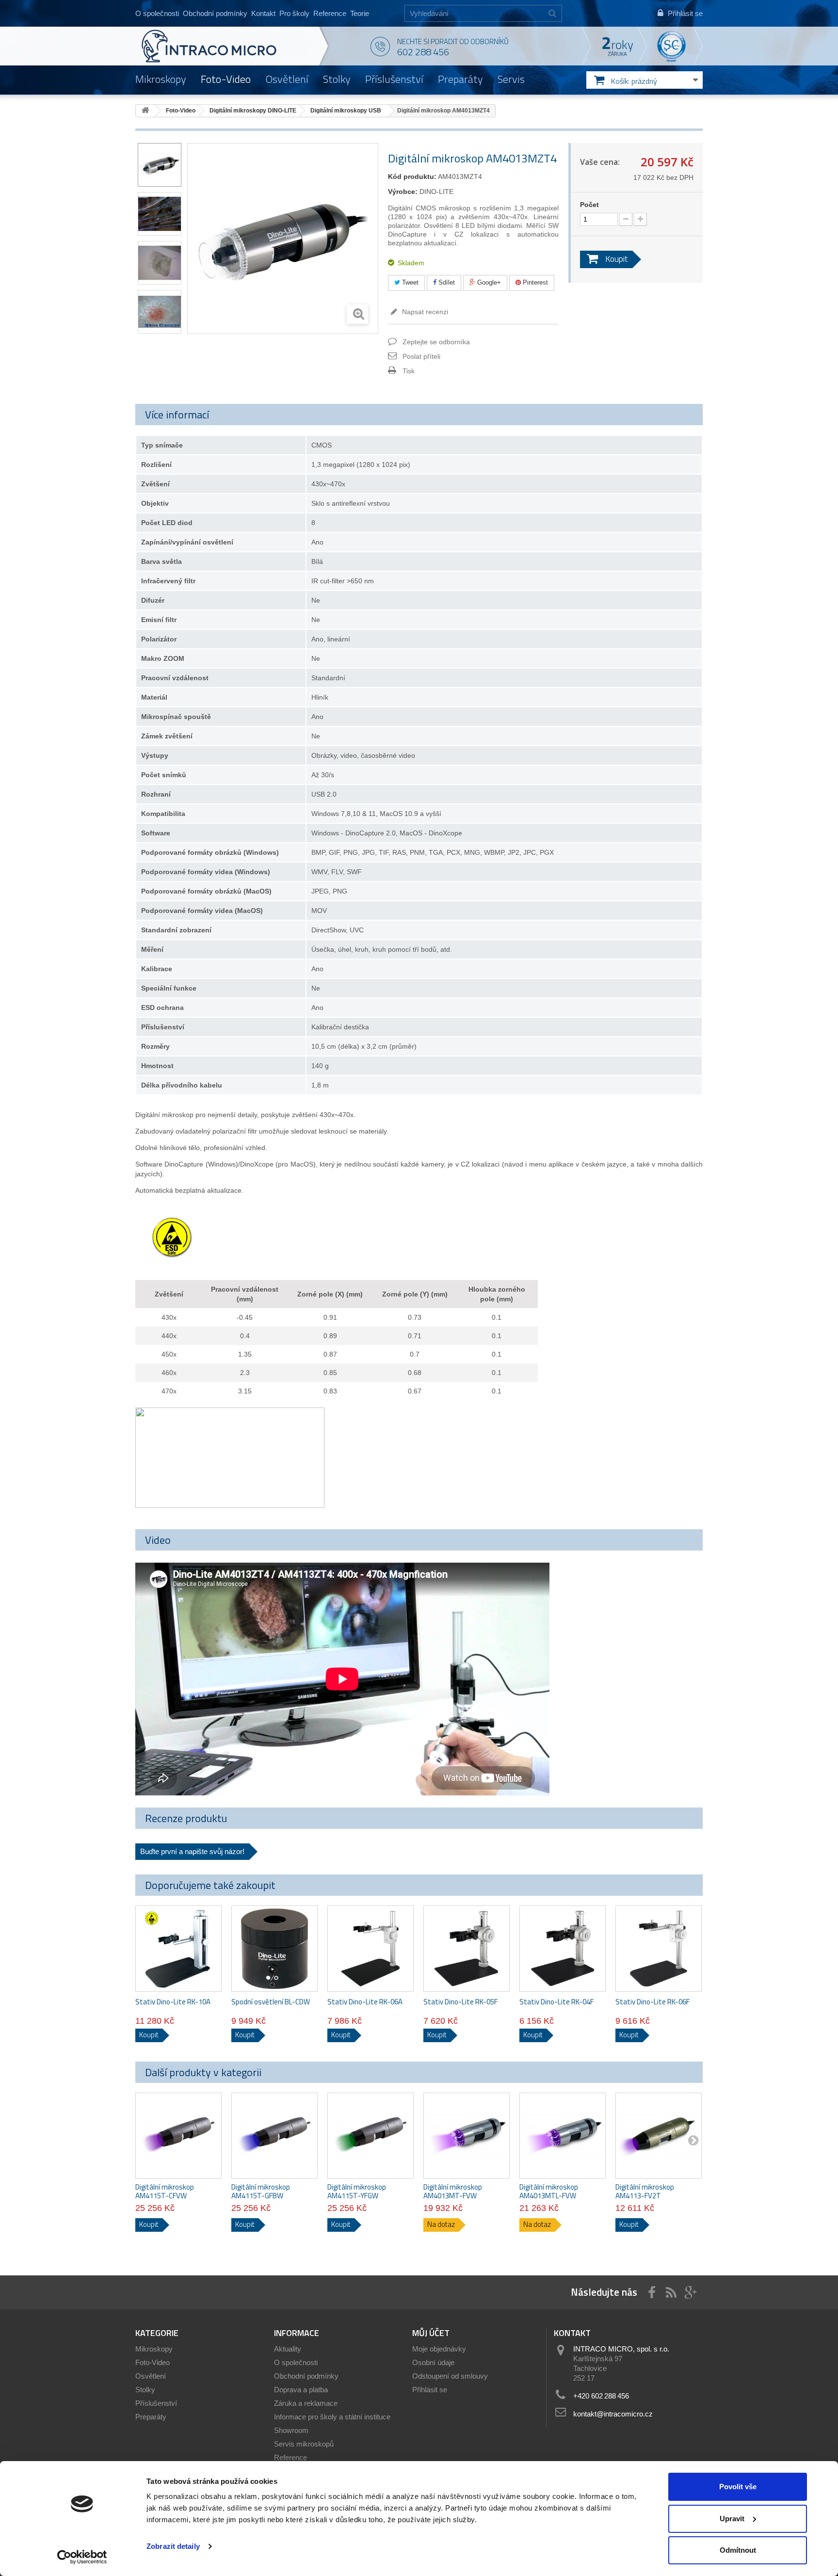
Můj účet (431, 2333)
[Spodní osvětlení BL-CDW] (274, 1949)
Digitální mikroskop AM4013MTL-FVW (549, 2192)
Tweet (409, 282)
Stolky (337, 79)
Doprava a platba (301, 2390)
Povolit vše (738, 2487)
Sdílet (446, 282)
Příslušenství (394, 79)
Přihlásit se (430, 2390)
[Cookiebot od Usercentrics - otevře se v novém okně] (82, 2557)
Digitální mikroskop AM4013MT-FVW (453, 2192)
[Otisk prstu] (160, 263)
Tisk (409, 371)
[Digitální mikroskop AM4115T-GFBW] (274, 2136)
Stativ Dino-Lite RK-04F (556, 2002)
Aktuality (288, 2349)
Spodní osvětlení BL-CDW (271, 2002)
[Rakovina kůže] (160, 312)
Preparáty (460, 79)
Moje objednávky (439, 2349)
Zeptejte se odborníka (436, 342)
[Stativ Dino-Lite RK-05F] (467, 1949)
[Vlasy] (160, 214)
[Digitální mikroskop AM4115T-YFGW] (371, 2136)
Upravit (732, 2519)
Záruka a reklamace (306, 2403)
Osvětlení (287, 79)
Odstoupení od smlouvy (450, 2376)
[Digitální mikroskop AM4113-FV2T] (659, 2136)
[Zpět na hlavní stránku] (145, 111)
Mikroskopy (161, 79)
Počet (589, 205)
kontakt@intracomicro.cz (613, 2414)
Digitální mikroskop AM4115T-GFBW (261, 2192)
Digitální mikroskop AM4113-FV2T (645, 2192)
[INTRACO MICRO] (229, 46)
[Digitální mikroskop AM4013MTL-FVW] (563, 2136)
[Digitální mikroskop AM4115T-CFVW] (178, 2136)
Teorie (360, 13)
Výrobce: (403, 192)
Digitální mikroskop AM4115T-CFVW (165, 2192)
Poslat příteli (421, 356)
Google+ (488, 282)
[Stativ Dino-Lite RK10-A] (178, 1949)
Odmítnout (738, 2550)
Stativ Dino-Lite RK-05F (460, 2002)
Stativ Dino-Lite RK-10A (173, 2002)
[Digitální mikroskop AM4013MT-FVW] (467, 2136)
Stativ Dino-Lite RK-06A (365, 2002)
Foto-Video (226, 79)
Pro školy (294, 13)
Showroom (291, 2430)
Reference (330, 13)
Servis (511, 79)
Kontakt (263, 13)
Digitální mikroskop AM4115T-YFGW (357, 2192)
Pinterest (534, 282)
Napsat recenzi (424, 312)
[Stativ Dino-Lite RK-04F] (563, 1949)
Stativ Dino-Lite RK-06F (653, 2002)
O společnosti (157, 13)
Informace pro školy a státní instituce (332, 2417)
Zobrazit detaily (173, 2546)
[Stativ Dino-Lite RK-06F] (659, 1949)
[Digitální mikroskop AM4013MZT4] (160, 165)
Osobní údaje (433, 2362)
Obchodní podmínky (215, 13)
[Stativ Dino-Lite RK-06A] (371, 1949)
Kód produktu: (412, 176)
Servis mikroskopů (304, 2444)
